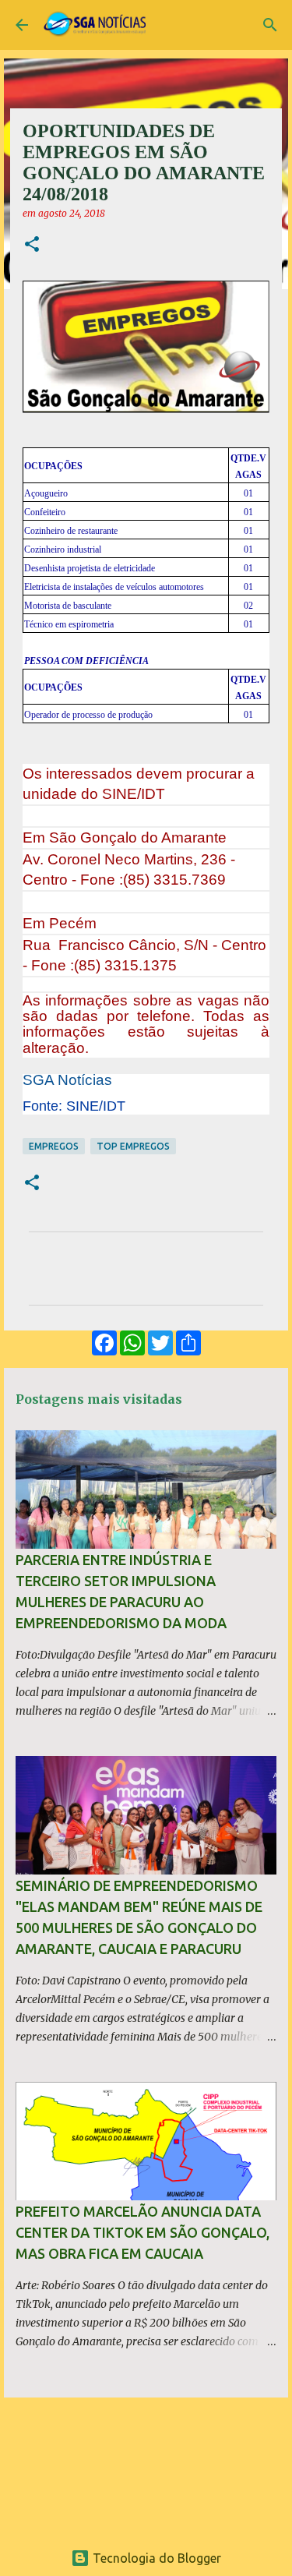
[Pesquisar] (270, 25)
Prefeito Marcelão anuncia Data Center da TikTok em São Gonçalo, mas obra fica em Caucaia (142, 2232)
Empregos (54, 1146)
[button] (32, 245)
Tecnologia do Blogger (155, 2558)
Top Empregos (133, 1146)
